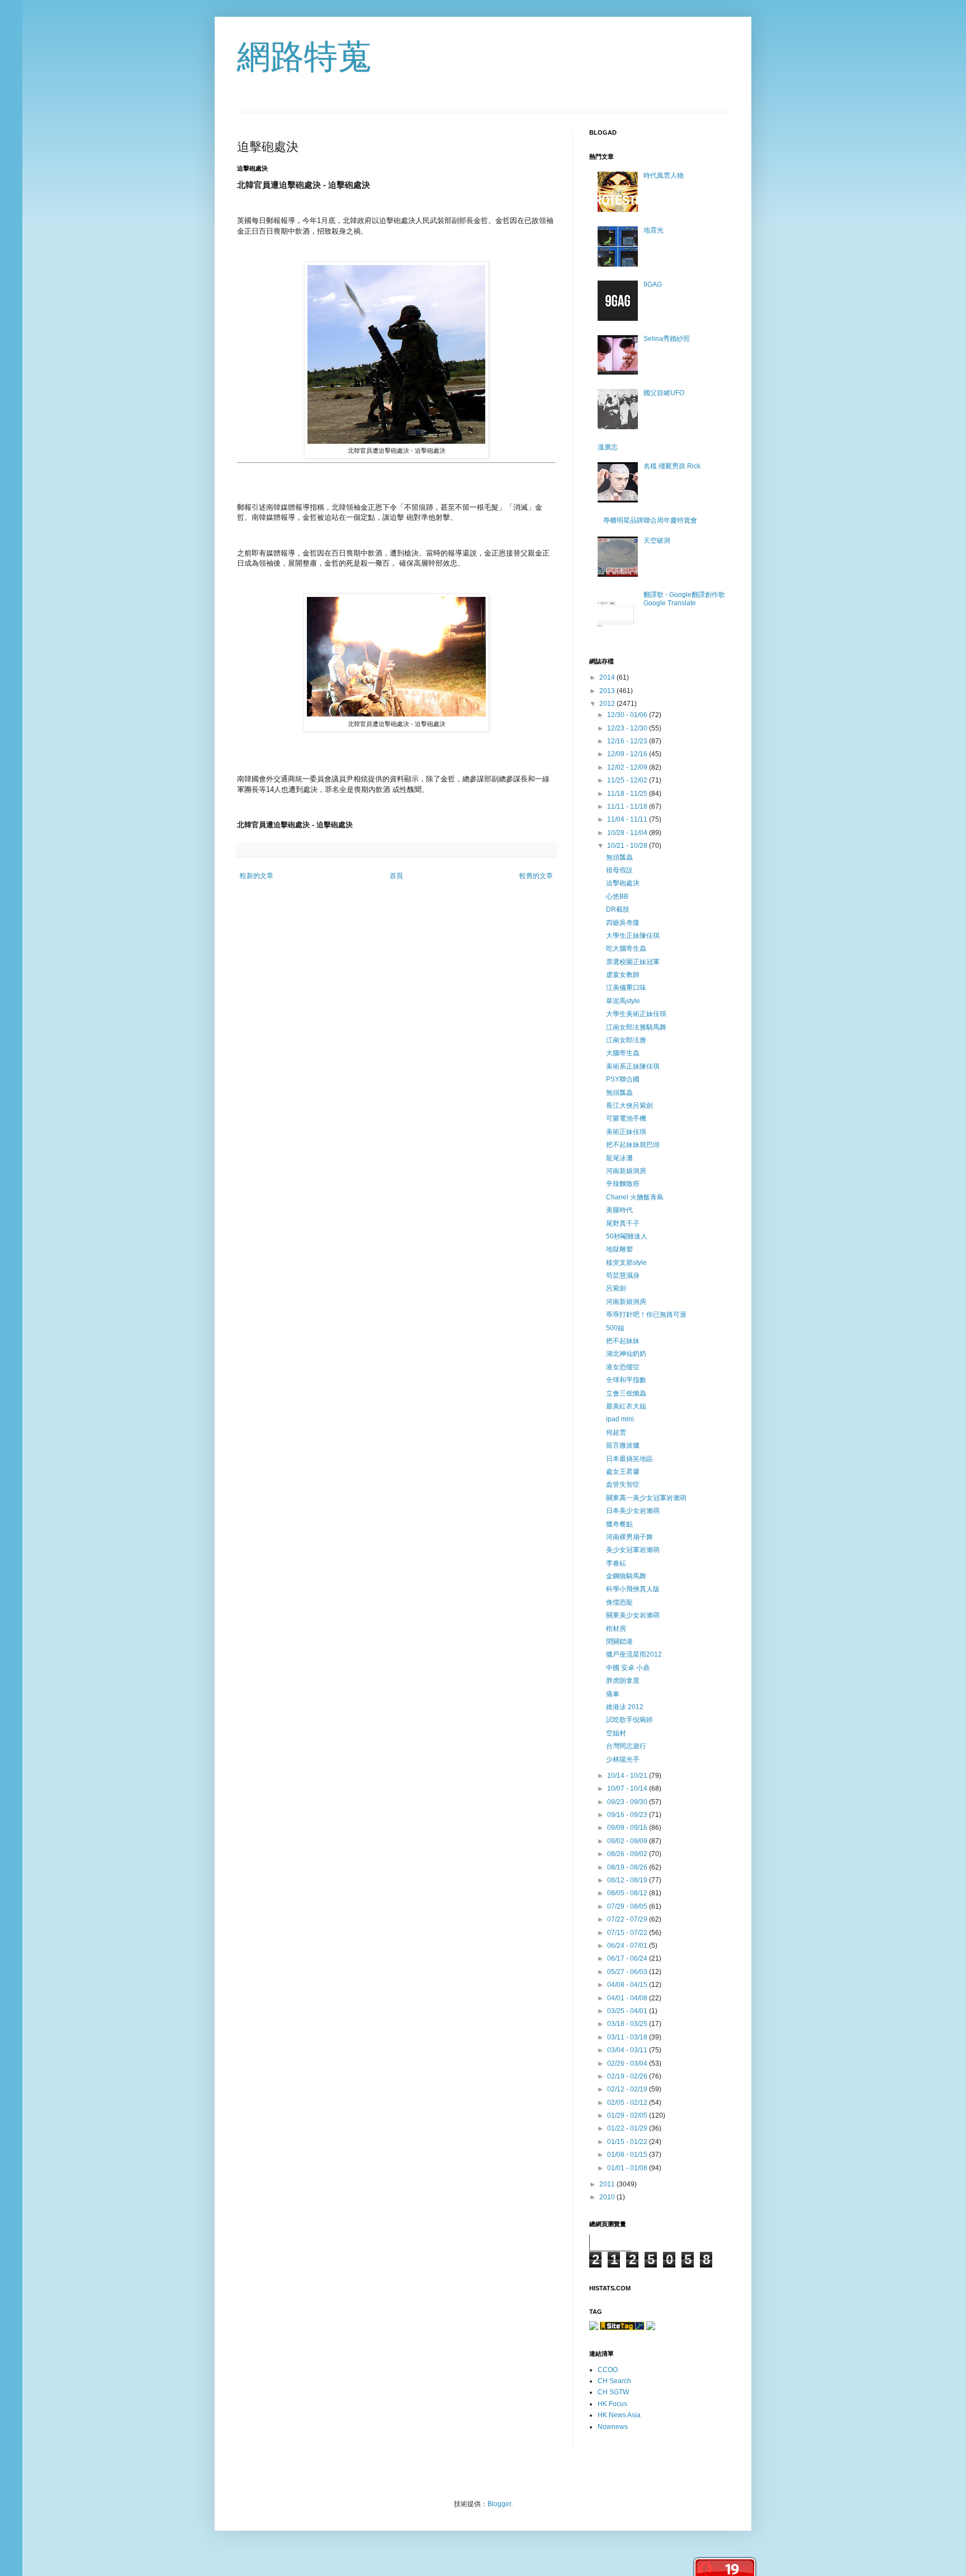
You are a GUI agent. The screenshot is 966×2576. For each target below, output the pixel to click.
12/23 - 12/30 (628, 728)
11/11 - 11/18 (628, 807)
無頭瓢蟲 (619, 857)
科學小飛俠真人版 (633, 1589)
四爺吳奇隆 (623, 923)
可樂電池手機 (626, 1118)
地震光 (654, 230)
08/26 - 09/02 (628, 1854)
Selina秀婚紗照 (667, 339)
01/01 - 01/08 (628, 2168)
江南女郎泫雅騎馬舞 (636, 1027)
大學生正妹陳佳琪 (633, 936)
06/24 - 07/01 (628, 1946)
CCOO (608, 2370)
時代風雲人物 (664, 175)
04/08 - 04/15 (628, 1985)
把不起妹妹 (623, 1341)
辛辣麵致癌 (623, 1184)
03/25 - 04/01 (628, 2011)
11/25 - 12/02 (628, 780)
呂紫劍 (616, 1288)
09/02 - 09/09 (628, 1841)
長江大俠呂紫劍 (629, 1106)
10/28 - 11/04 (628, 833)
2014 (608, 677)
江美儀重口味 (626, 988)
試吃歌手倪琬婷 (629, 1720)
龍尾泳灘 (619, 1158)
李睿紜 (616, 1563)
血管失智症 (623, 1484)
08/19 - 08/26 (628, 1867)
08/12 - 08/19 (628, 1880)
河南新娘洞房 (626, 1171)
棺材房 (616, 1629)
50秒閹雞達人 (627, 1236)
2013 (608, 691)
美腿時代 (619, 1210)
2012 (608, 704)
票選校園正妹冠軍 (633, 962)
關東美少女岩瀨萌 (633, 1615)
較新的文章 (257, 876)
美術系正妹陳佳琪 (633, 1066)
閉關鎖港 (619, 1642)
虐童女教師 (623, 975)
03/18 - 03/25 (628, 2024)
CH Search (614, 2381)
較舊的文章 (536, 876)
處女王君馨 (623, 1472)
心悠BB (617, 896)
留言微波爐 (623, 1445)
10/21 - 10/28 (628, 846)
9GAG (653, 284)
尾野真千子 (623, 1223)
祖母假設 (619, 870)
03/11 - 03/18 (628, 2037)
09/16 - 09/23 (628, 1815)
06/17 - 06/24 (628, 1958)
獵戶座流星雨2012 (634, 1654)
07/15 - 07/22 (628, 1933)
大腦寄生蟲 (623, 1053)
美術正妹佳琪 (626, 1132)
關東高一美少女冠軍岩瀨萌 (646, 1498)
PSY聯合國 (623, 1079)
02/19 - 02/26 (628, 2076)
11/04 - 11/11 (628, 819)
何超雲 (616, 1432)
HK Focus (612, 2404)
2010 (608, 2197)
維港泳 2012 (625, 1707)
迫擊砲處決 (623, 883)
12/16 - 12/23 (628, 741)
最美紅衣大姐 (626, 1406)
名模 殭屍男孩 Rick (672, 466)
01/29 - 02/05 (628, 2115)
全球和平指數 (626, 1380)
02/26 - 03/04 (628, 2063)
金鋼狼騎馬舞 (626, 1576)
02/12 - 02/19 (628, 2089)
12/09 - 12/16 (628, 754)
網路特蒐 (304, 57)
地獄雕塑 (619, 1249)
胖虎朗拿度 (623, 1681)
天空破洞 (657, 540)
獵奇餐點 (619, 1524)
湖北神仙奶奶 (626, 1354)
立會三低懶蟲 (626, 1393)
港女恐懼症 (623, 1367)
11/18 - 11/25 (628, 794)
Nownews (613, 2427)
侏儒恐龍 (619, 1602)
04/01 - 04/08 (628, 1998)
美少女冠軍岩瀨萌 (633, 1550)
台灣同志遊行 (626, 1746)
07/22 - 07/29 (628, 1919)
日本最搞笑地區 (629, 1459)
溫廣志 (608, 447)
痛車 (613, 1694)
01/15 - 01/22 (628, 2142)
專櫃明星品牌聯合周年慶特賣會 (650, 520)
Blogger (499, 2504)
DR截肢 (618, 909)
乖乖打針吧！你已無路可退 (646, 1315)
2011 (608, 2184)
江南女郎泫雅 (626, 1040)
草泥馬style (623, 1001)
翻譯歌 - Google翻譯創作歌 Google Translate (684, 599)
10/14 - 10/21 (628, 1776)
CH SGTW (613, 2392)
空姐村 (616, 1733)
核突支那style (626, 1263)
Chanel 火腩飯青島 (635, 1197)
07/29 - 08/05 (628, 1906)
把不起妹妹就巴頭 (633, 1145)
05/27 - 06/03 (628, 1972)
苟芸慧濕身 (623, 1275)
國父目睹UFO (664, 393)
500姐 (615, 1328)
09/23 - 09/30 (628, 1802)
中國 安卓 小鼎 (628, 1668)
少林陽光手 (623, 1759)
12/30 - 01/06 (628, 715)
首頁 (396, 876)
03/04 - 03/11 (628, 2050)
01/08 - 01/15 (628, 2155)
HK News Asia (619, 2415)
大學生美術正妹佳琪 (636, 1014)
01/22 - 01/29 (628, 2128)
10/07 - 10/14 (628, 1789)
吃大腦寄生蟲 (626, 948)
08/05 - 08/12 (628, 1893)
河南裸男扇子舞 (629, 1537)
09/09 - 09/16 (628, 1828)
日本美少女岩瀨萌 (633, 1511)
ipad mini (620, 1419)
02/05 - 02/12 (628, 2103)
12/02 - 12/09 (628, 767)
